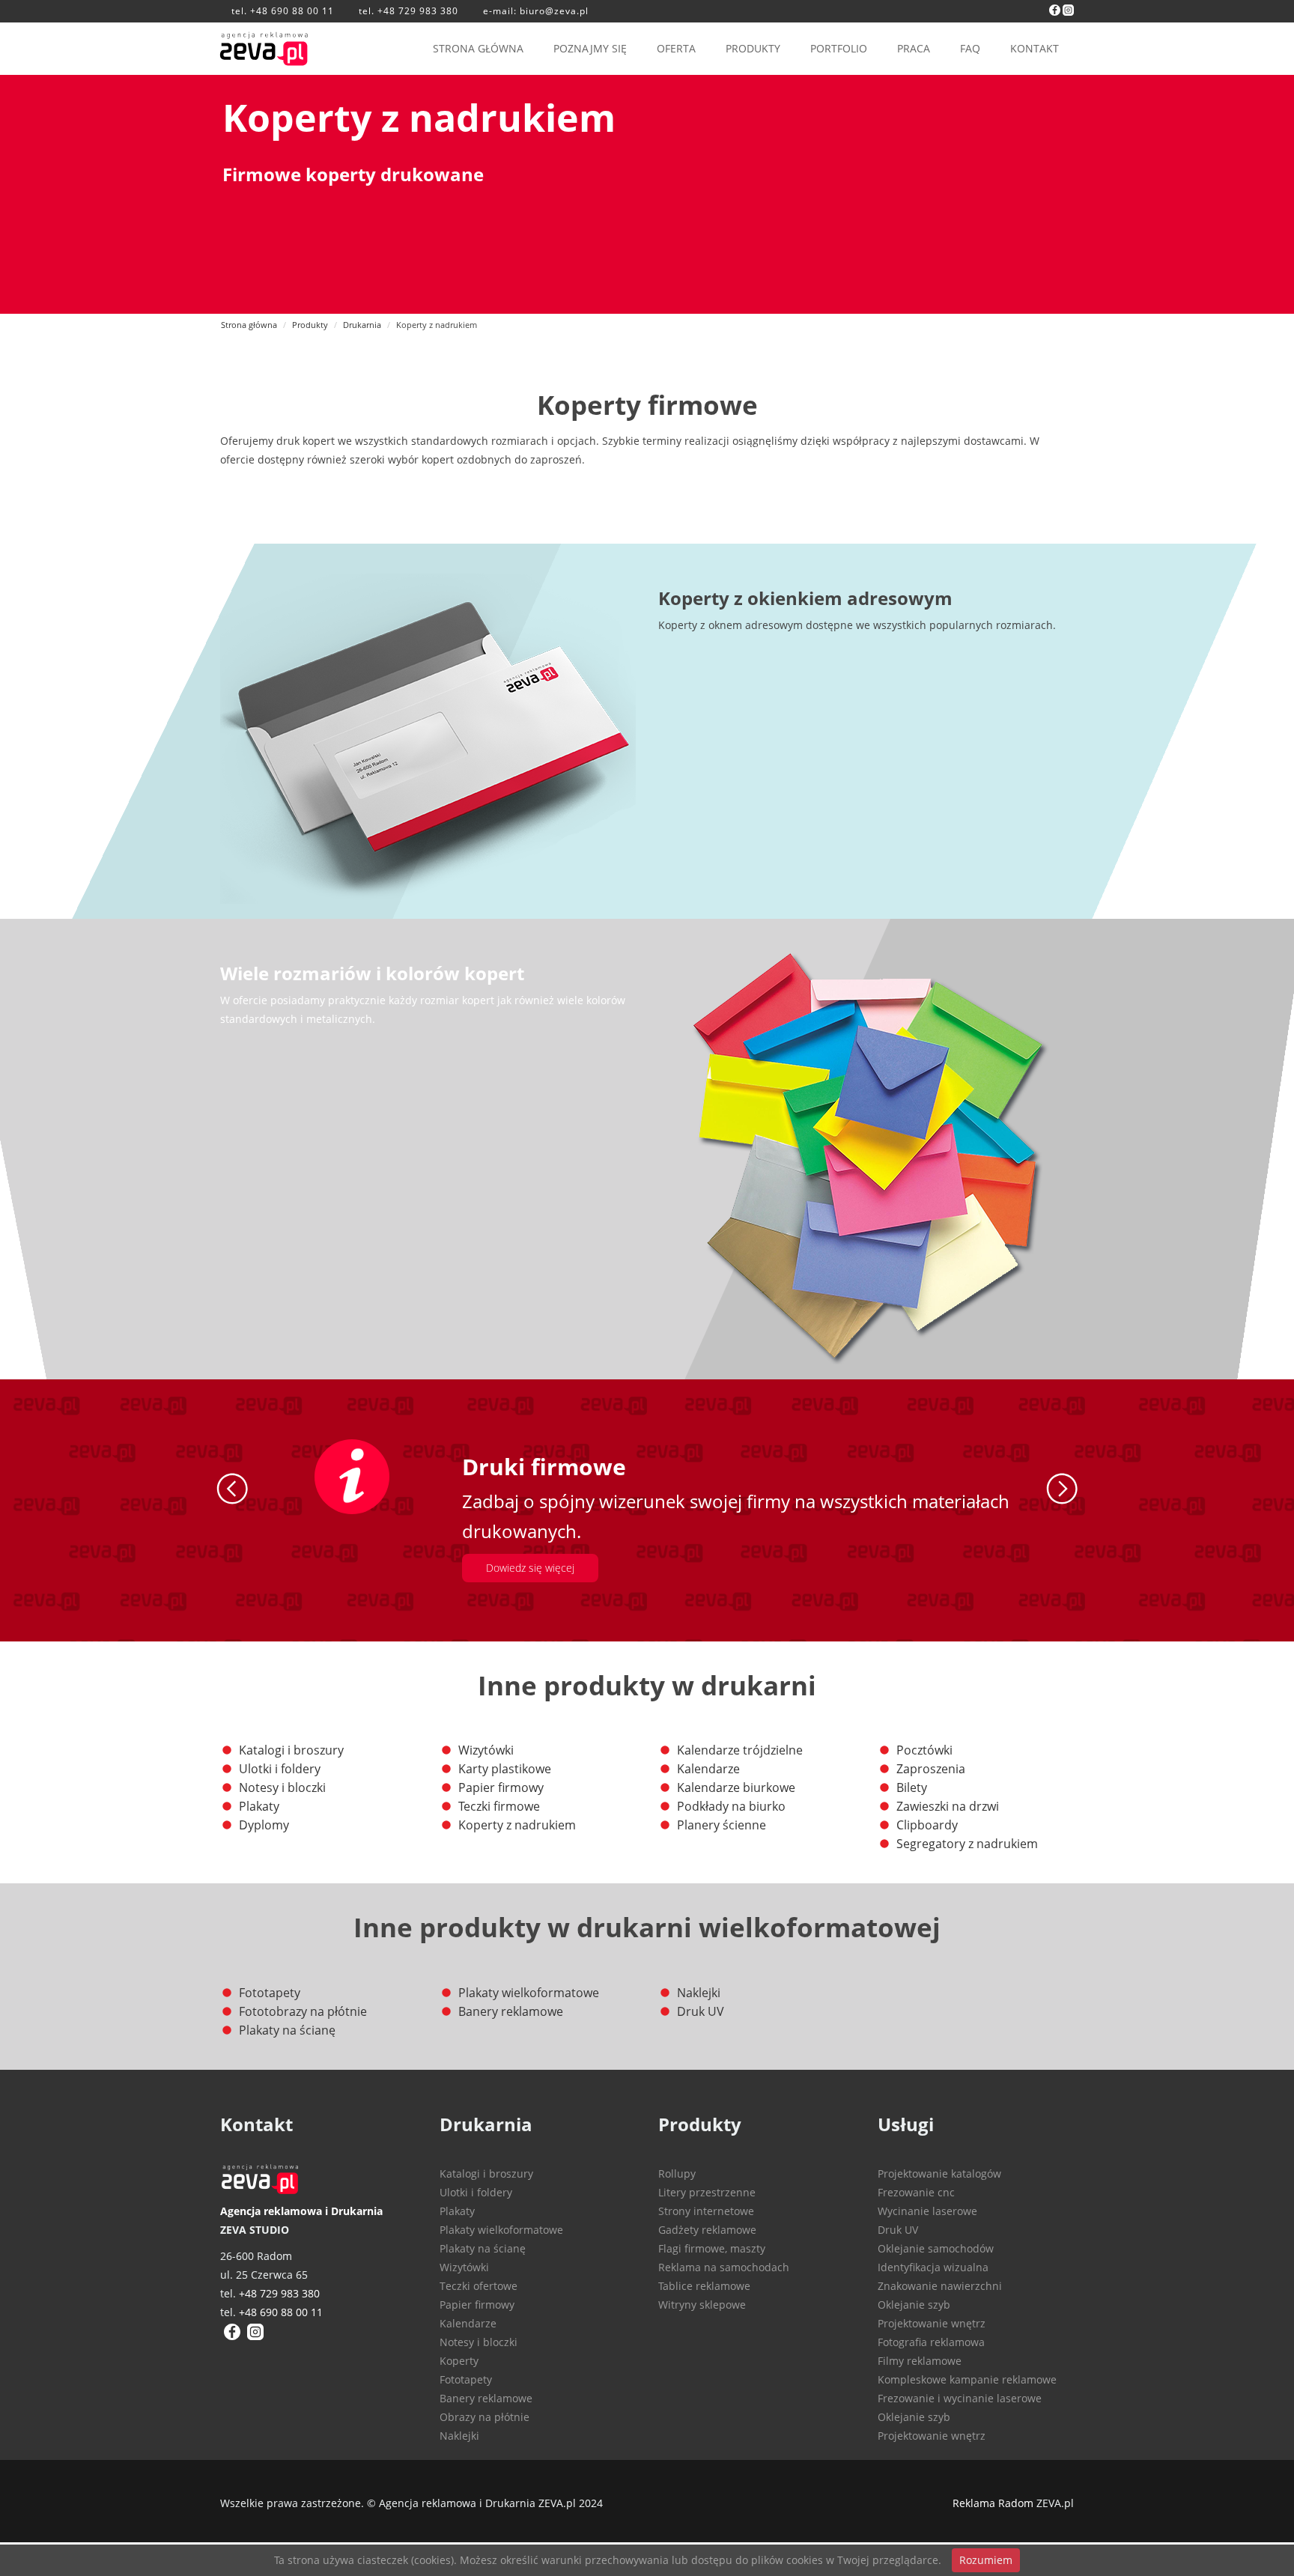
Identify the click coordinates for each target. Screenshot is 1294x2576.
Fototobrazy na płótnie (303, 2011)
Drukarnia (362, 325)
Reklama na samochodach (724, 2267)
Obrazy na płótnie (485, 2417)
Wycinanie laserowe (927, 2211)
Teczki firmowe (499, 1806)
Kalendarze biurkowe (736, 1787)
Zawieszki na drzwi (948, 1806)
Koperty (459, 2361)
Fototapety (270, 1993)
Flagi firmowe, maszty (712, 2248)
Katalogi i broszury (291, 1750)
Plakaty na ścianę (287, 2030)
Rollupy (677, 2173)
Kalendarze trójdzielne (740, 1750)
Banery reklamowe (511, 2011)
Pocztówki (924, 1750)
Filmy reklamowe (920, 2361)
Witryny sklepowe (702, 2305)
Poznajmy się (590, 48)
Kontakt (1035, 48)
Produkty (310, 325)
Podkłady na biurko (731, 1806)
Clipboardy (927, 1825)
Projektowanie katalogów (939, 2173)
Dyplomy (264, 1825)
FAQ (970, 48)
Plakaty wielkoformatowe (529, 1993)
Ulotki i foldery (280, 1769)
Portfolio (839, 48)
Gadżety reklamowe (707, 2230)
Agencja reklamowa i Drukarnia (301, 2211)
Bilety (912, 1787)
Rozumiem (986, 2560)
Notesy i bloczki (282, 1787)
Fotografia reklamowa (931, 2342)
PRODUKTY (753, 48)
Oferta (676, 48)
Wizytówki (486, 1750)
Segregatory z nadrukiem (967, 1844)
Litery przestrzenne (707, 2192)
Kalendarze (708, 1769)
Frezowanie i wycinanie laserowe (960, 2398)
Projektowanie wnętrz (932, 2323)
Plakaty (259, 1806)
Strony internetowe (706, 2211)
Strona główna (478, 48)
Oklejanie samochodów (936, 2248)
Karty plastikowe (505, 1769)
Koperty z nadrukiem (517, 1825)
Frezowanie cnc (916, 2192)
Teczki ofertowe (479, 2286)
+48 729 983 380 (418, 11)
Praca (914, 48)
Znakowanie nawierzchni (940, 2286)
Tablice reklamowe (704, 2286)
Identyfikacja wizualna (933, 2267)
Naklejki (699, 1993)
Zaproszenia (931, 1769)
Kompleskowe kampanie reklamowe (967, 2379)
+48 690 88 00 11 (292, 11)
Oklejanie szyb (914, 2305)
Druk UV (701, 2011)
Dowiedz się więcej (530, 1568)
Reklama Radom (993, 2503)
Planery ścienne (722, 1825)
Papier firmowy (501, 1787)
